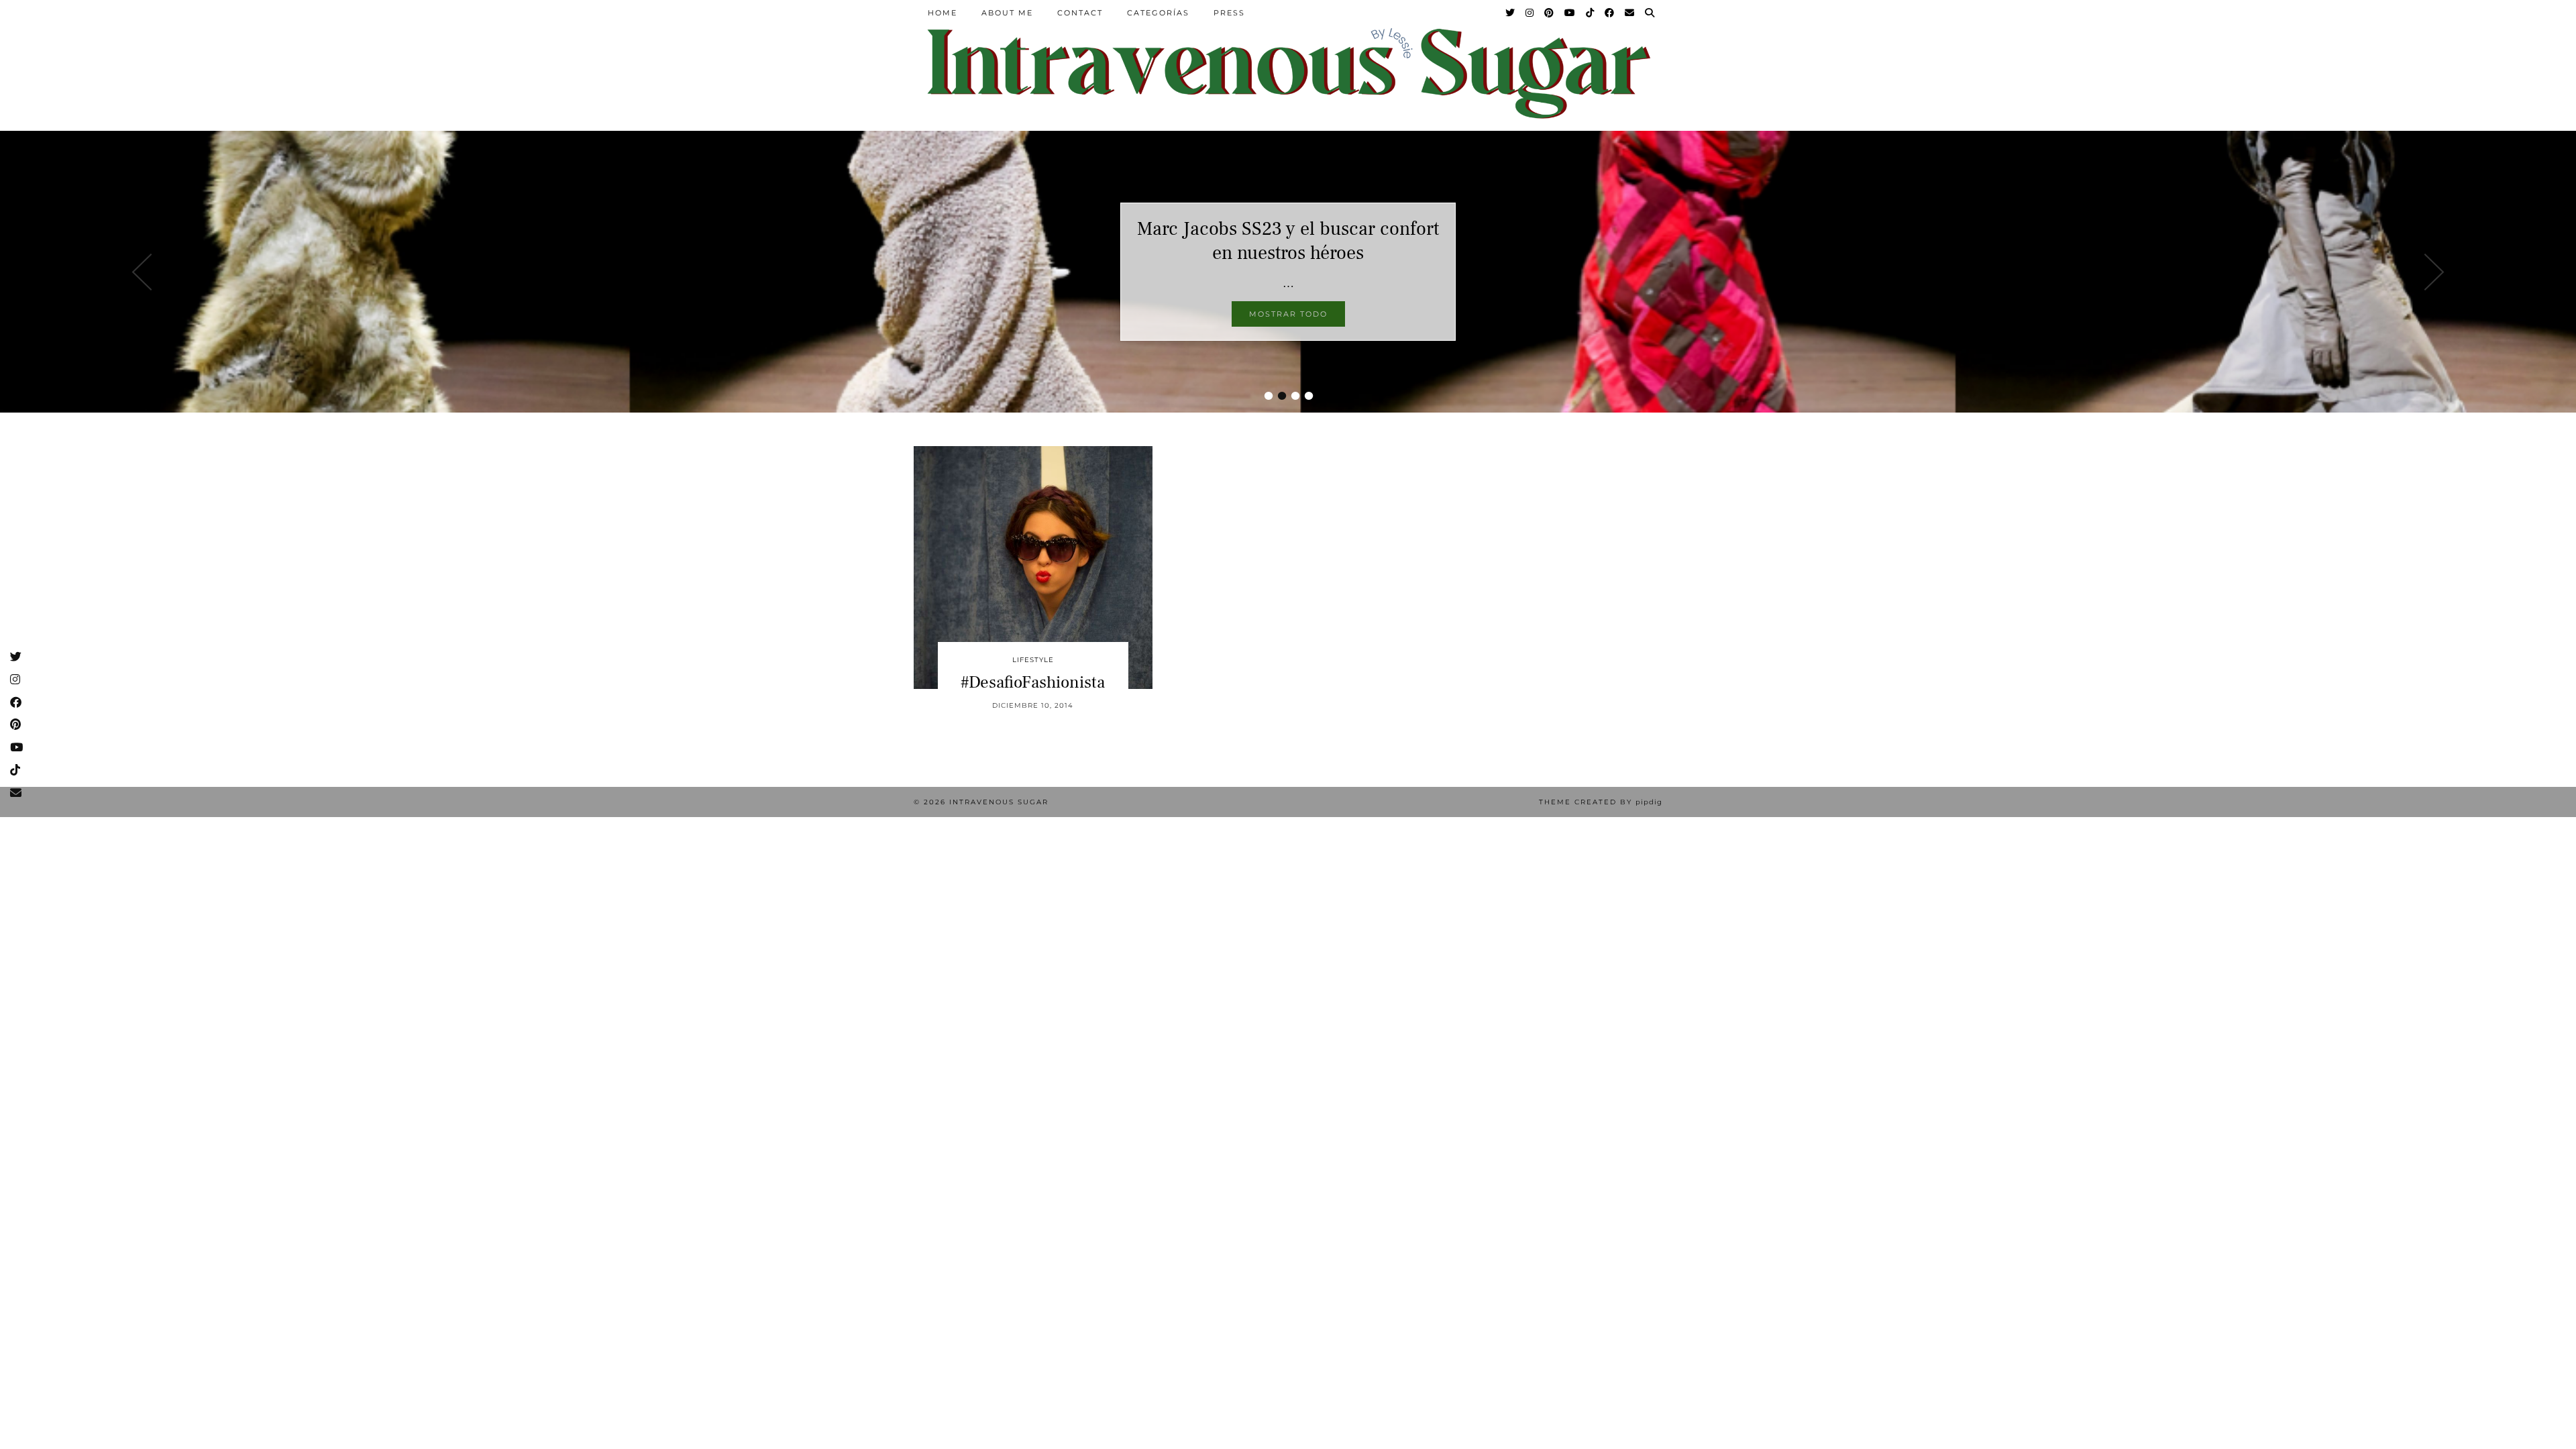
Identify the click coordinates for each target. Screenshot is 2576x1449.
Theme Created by (1601, 802)
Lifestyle (1033, 660)
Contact (1080, 13)
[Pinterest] (1550, 13)
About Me (1007, 13)
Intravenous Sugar (999, 802)
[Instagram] (1530, 13)
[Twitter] (1511, 13)
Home (943, 13)
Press (1229, 13)
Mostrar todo (1288, 314)
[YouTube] (1570, 13)
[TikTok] (1591, 13)
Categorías (1158, 13)
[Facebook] (1610, 13)
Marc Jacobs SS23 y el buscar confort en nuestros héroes (1288, 241)
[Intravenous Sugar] (1288, 72)
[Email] (1630, 13)
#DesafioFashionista (1033, 682)
